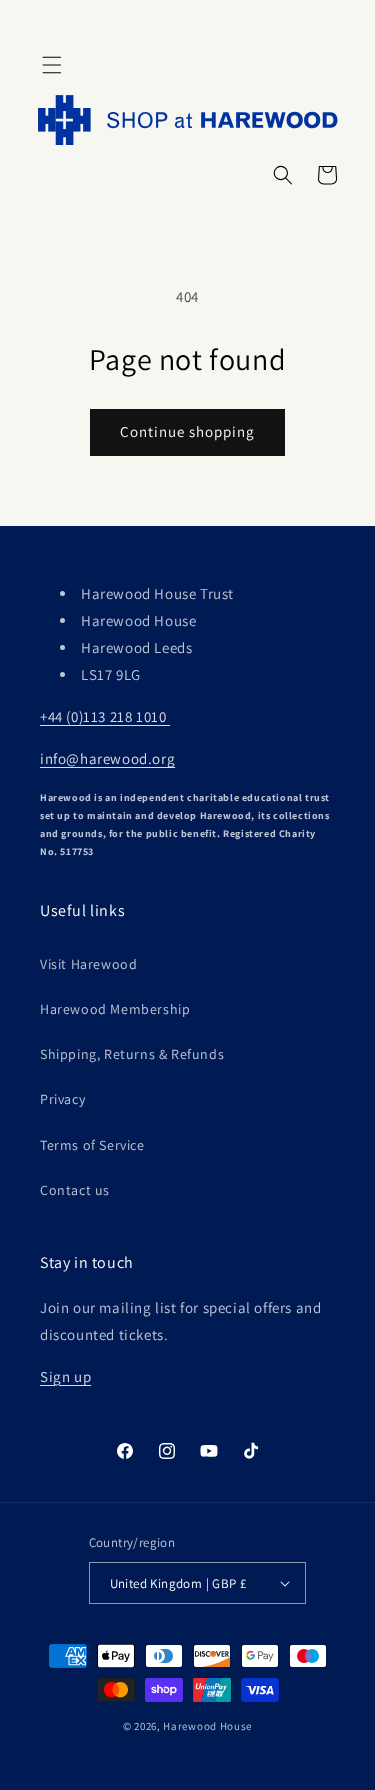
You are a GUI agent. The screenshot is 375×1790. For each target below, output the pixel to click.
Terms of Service (92, 1145)
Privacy (62, 1099)
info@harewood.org (107, 758)
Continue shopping (187, 431)
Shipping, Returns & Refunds (132, 1054)
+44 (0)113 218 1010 (105, 716)
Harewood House (207, 1726)
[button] (52, 65)
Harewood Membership (115, 1009)
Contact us (75, 1190)
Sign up (65, 1376)
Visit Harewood (88, 964)
